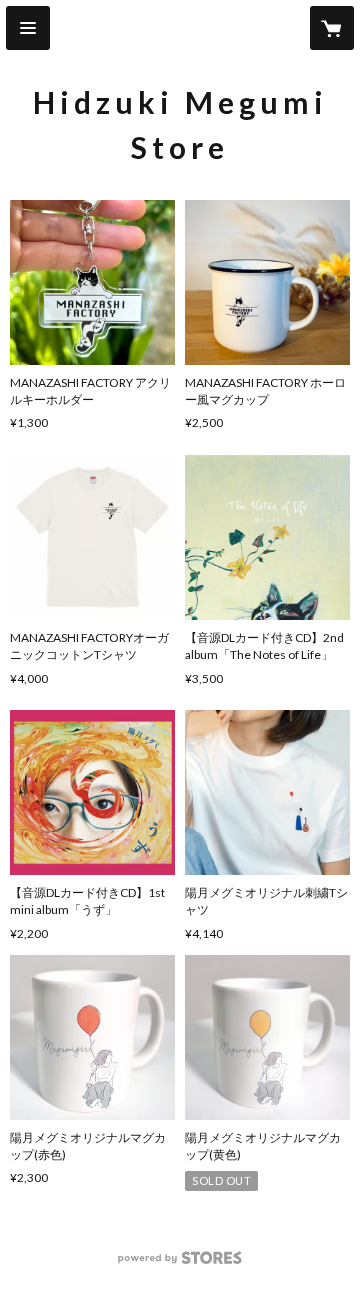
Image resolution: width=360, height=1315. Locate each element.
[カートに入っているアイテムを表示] (332, 28)
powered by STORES (180, 1263)
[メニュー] (28, 28)
